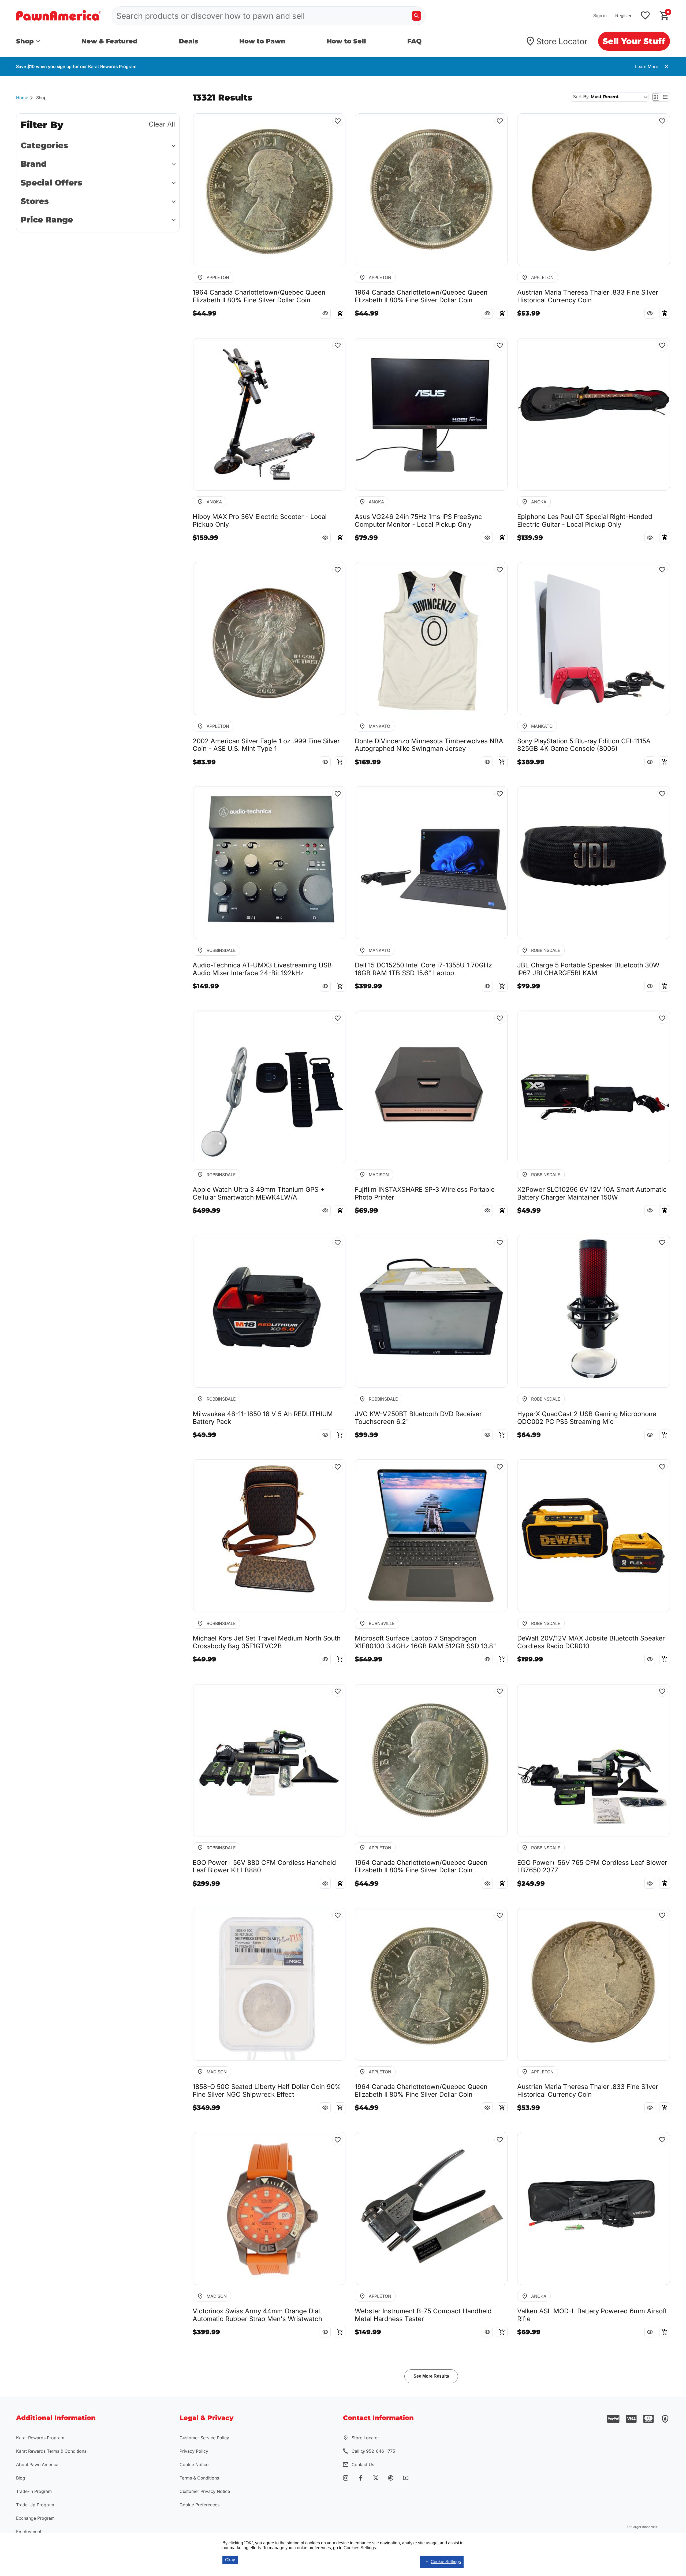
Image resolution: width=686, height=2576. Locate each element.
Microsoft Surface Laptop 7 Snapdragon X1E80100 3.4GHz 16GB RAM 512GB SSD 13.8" (425, 1642)
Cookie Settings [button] (446, 2562)
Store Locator (562, 41)
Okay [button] (230, 2560)
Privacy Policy (194, 2451)
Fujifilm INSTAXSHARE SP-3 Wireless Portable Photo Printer (425, 1194)
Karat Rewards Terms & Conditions (51, 2451)
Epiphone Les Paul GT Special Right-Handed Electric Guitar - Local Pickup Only (585, 521)
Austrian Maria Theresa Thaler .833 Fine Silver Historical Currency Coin (588, 296)
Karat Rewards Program (40, 2438)
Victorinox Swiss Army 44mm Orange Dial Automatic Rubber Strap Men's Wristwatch (257, 2315)
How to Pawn (262, 41)
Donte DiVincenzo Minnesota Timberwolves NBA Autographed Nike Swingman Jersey (429, 745)
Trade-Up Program (35, 2505)
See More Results (431, 2376)
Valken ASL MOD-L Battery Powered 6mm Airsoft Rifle (592, 2315)
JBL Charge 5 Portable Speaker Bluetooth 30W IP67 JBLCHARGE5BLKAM (588, 969)
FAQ (414, 41)
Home (22, 98)
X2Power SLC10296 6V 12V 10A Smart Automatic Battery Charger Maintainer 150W (592, 1194)
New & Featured (109, 41)
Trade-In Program (34, 2491)
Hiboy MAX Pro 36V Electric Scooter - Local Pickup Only (260, 521)
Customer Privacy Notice (205, 2491)
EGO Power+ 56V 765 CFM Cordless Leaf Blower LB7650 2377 (592, 1867)
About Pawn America (37, 2464)
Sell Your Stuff (634, 41)
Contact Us (363, 2464)
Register (623, 16)
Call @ (373, 2451)
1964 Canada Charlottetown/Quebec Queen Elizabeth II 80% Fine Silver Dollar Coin (259, 296)
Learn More (647, 66)
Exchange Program (35, 2518)
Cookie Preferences (200, 2505)
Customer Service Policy (204, 2438)
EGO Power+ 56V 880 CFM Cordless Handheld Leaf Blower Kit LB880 (264, 1867)
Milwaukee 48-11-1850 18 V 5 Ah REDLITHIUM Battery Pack (263, 1418)
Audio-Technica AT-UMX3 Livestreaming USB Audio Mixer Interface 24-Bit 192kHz (262, 969)
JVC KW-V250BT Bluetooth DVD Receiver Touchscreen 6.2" (418, 1418)
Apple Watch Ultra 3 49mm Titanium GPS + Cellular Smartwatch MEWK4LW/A (259, 1194)
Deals (189, 41)
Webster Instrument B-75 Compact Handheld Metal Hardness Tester (423, 2315)
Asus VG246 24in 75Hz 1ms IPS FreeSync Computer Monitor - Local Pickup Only (418, 521)
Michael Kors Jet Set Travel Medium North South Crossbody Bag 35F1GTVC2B (267, 1642)
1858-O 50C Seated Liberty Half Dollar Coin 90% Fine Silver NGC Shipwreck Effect (267, 2091)
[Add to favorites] (645, 16)
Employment (29, 2532)
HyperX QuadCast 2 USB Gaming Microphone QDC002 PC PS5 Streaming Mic (587, 1418)
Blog (21, 2478)
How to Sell (346, 41)
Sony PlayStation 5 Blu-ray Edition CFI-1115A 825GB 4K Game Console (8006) (584, 745)
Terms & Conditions (199, 2478)
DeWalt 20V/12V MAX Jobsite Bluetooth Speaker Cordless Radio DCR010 (591, 1642)
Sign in (600, 16)
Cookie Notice (194, 2464)
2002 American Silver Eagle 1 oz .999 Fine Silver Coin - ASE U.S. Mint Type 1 (266, 745)
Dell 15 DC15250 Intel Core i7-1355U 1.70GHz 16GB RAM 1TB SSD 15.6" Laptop (423, 969)
